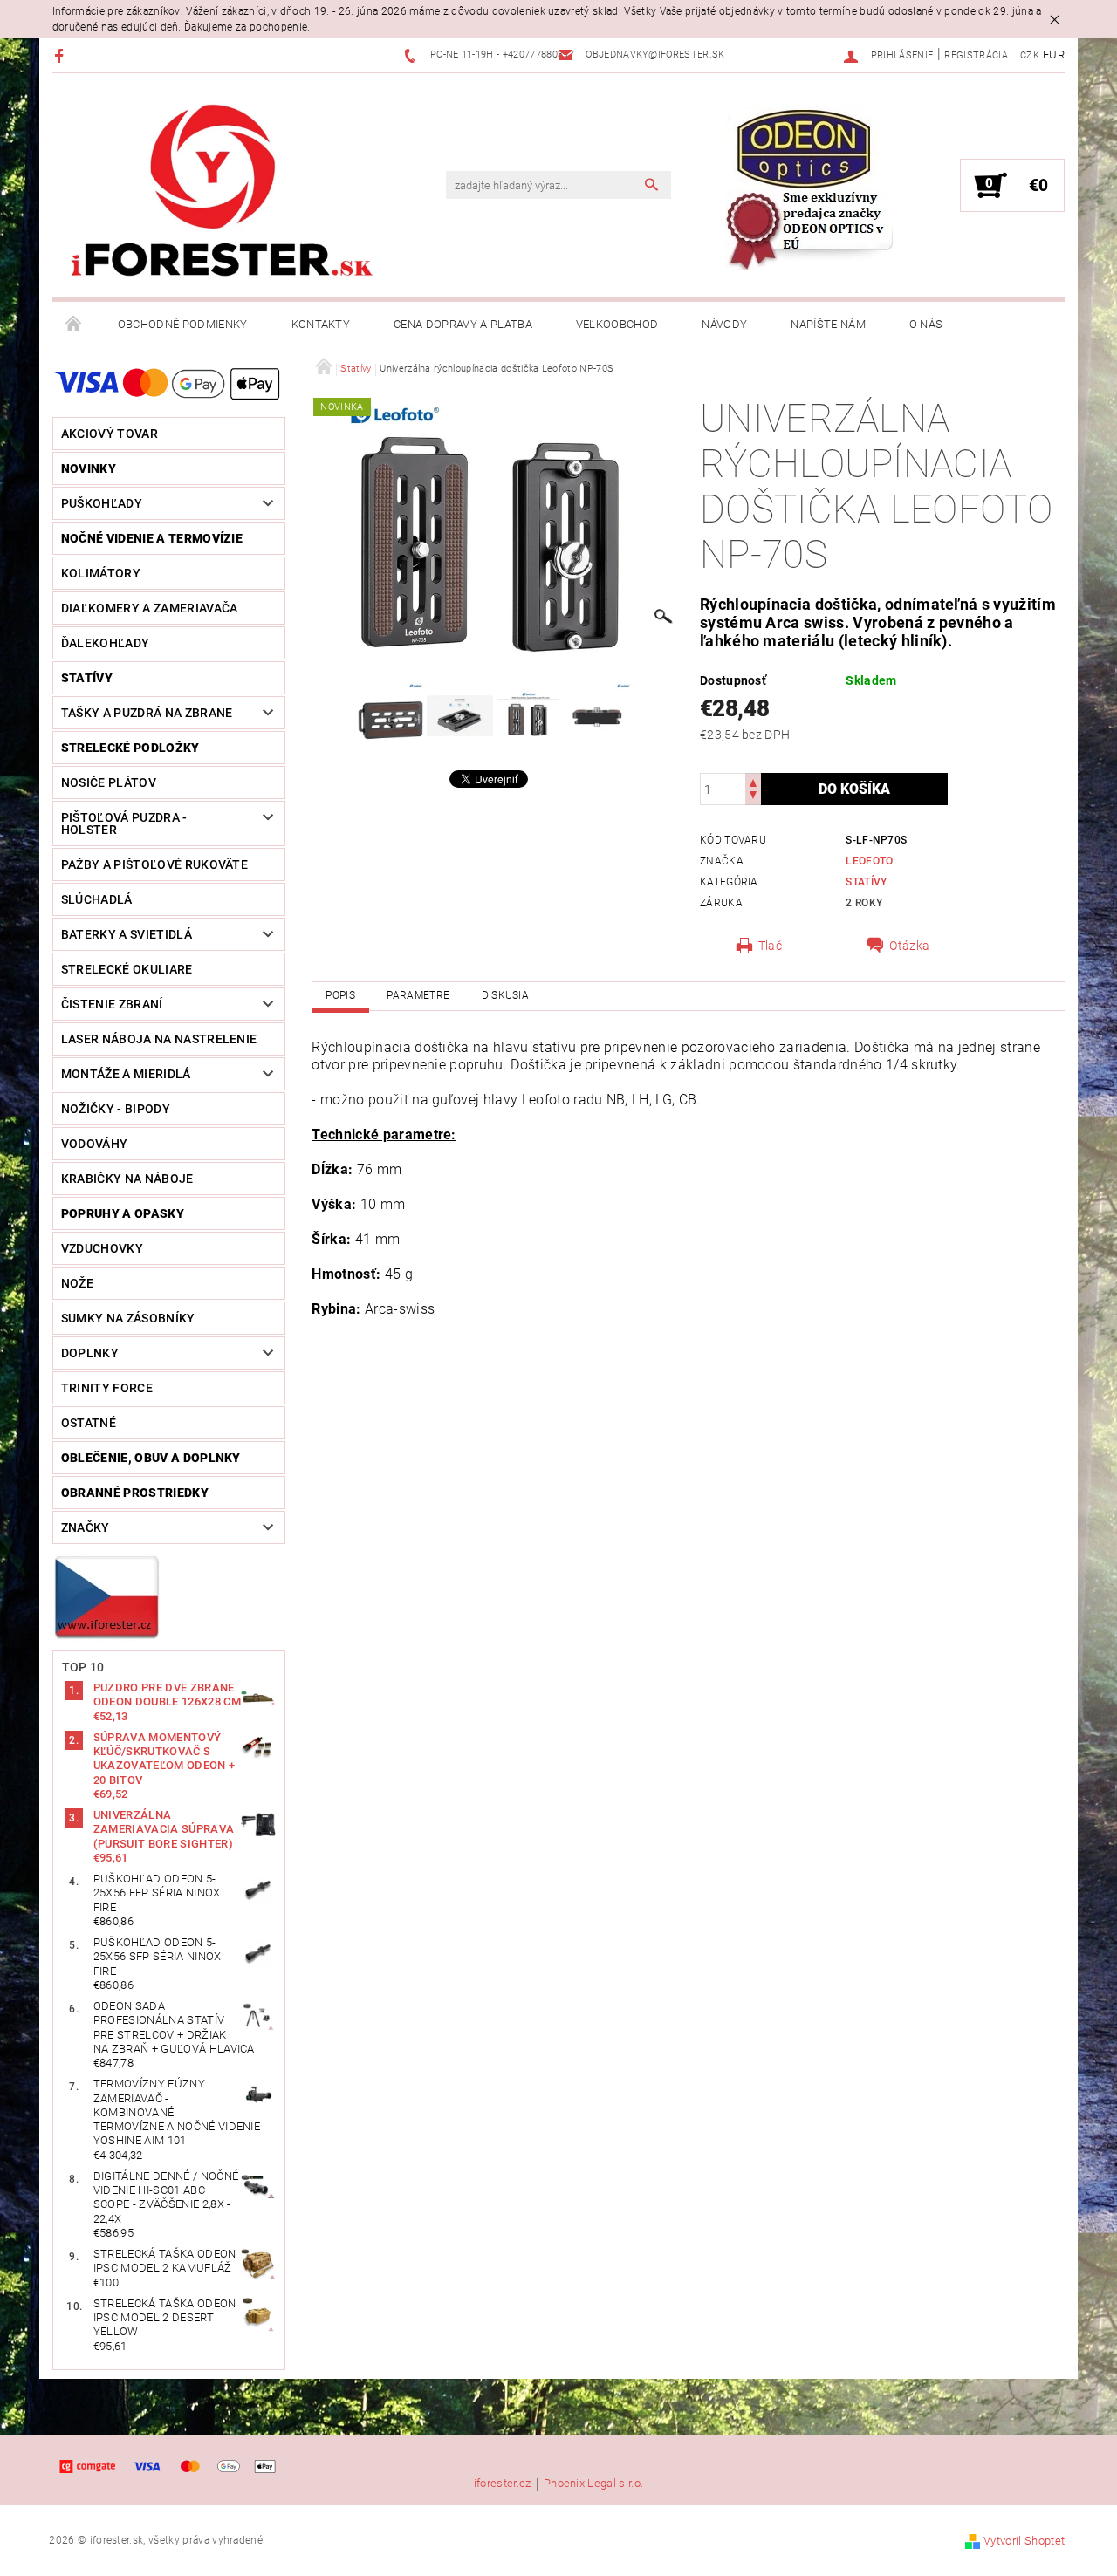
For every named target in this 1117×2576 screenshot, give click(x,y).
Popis (340, 995)
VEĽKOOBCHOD (617, 324)
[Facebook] (62, 55)
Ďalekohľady (106, 643)
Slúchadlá (97, 899)
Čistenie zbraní (112, 1004)
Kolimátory (101, 573)
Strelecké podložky (130, 748)
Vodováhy (95, 1144)
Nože (77, 1283)
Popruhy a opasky (123, 1213)
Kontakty (321, 324)
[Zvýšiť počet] (753, 781)
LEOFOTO (869, 861)
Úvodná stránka (74, 325)
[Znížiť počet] (753, 797)
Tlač (770, 946)
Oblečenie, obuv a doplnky (151, 1458)
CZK (1030, 55)
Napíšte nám (828, 324)
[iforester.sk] (223, 195)
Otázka (909, 946)
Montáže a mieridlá (126, 1074)
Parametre (418, 995)
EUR (1054, 55)
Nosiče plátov (109, 782)
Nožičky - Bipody (116, 1109)
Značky (86, 1527)
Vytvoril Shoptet (1024, 2541)
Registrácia (976, 55)
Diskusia (506, 995)
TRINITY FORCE (107, 1388)
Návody (724, 324)
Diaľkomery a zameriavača (150, 608)
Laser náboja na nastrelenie (159, 1039)
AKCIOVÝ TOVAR (110, 434)
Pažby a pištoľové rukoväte (154, 864)
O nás (926, 324)
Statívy (87, 678)
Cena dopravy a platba (463, 324)
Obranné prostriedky (135, 1493)
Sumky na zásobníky (128, 1318)
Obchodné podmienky (183, 324)
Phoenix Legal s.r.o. (593, 2484)
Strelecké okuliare (127, 969)
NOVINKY (89, 468)
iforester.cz (503, 2484)
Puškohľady (102, 503)
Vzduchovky (102, 1248)
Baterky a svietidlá (127, 934)
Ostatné (89, 1423)
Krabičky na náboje (127, 1179)
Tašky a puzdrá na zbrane (147, 713)
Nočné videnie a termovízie (152, 538)
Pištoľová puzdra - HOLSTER (124, 823)
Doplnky (90, 1353)
